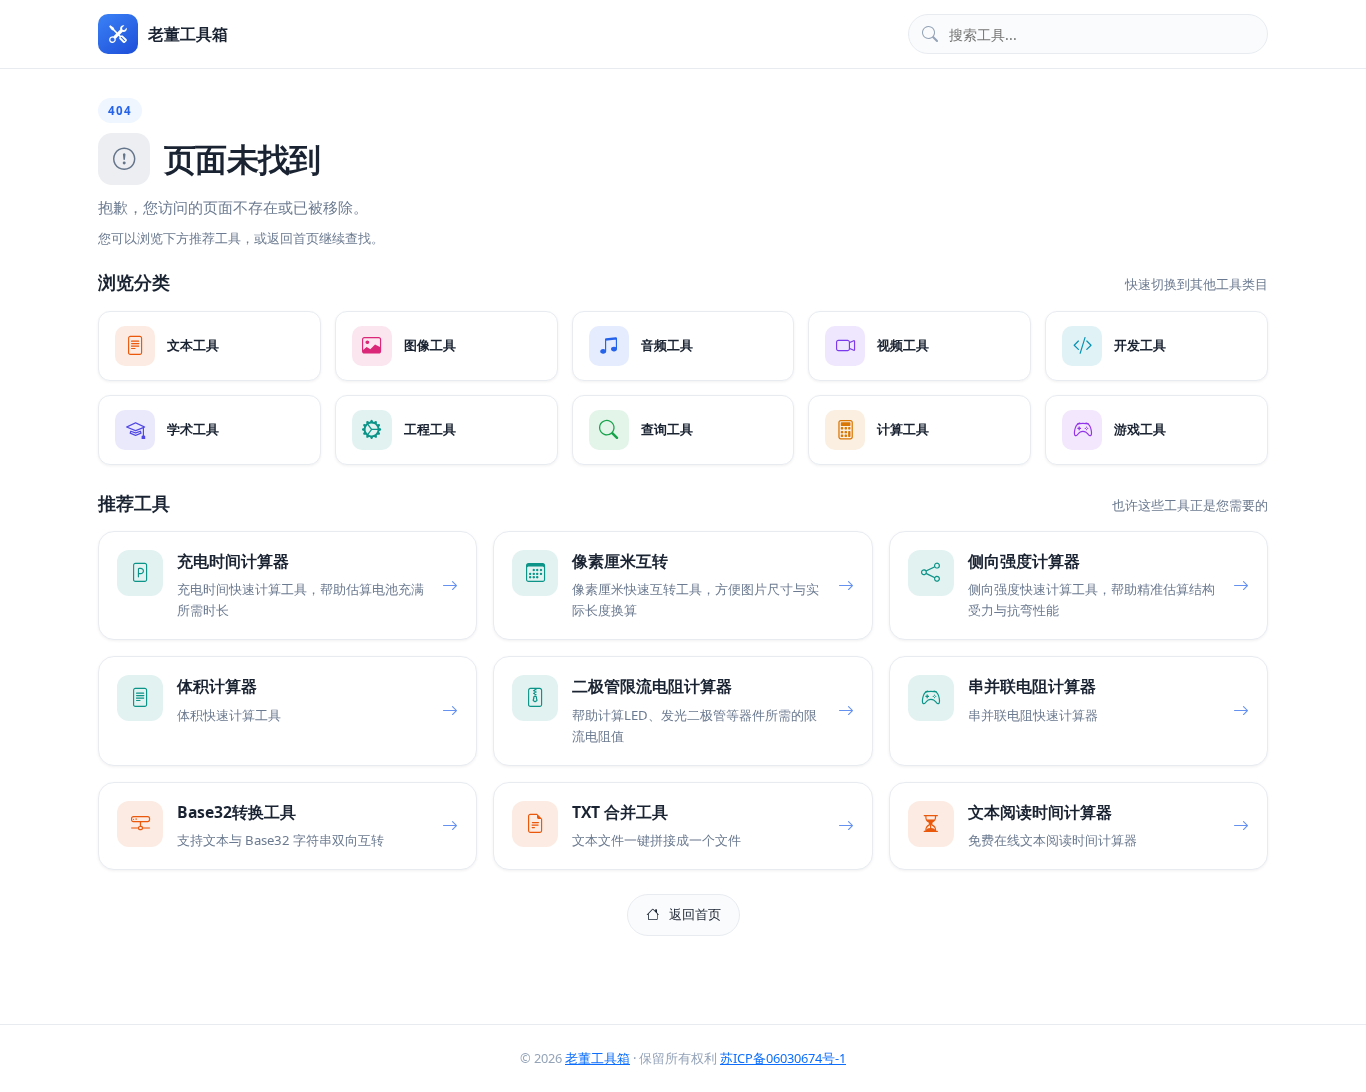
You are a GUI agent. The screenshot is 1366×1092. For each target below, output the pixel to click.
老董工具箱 (597, 1058)
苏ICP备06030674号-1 (783, 1058)
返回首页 (695, 914)
